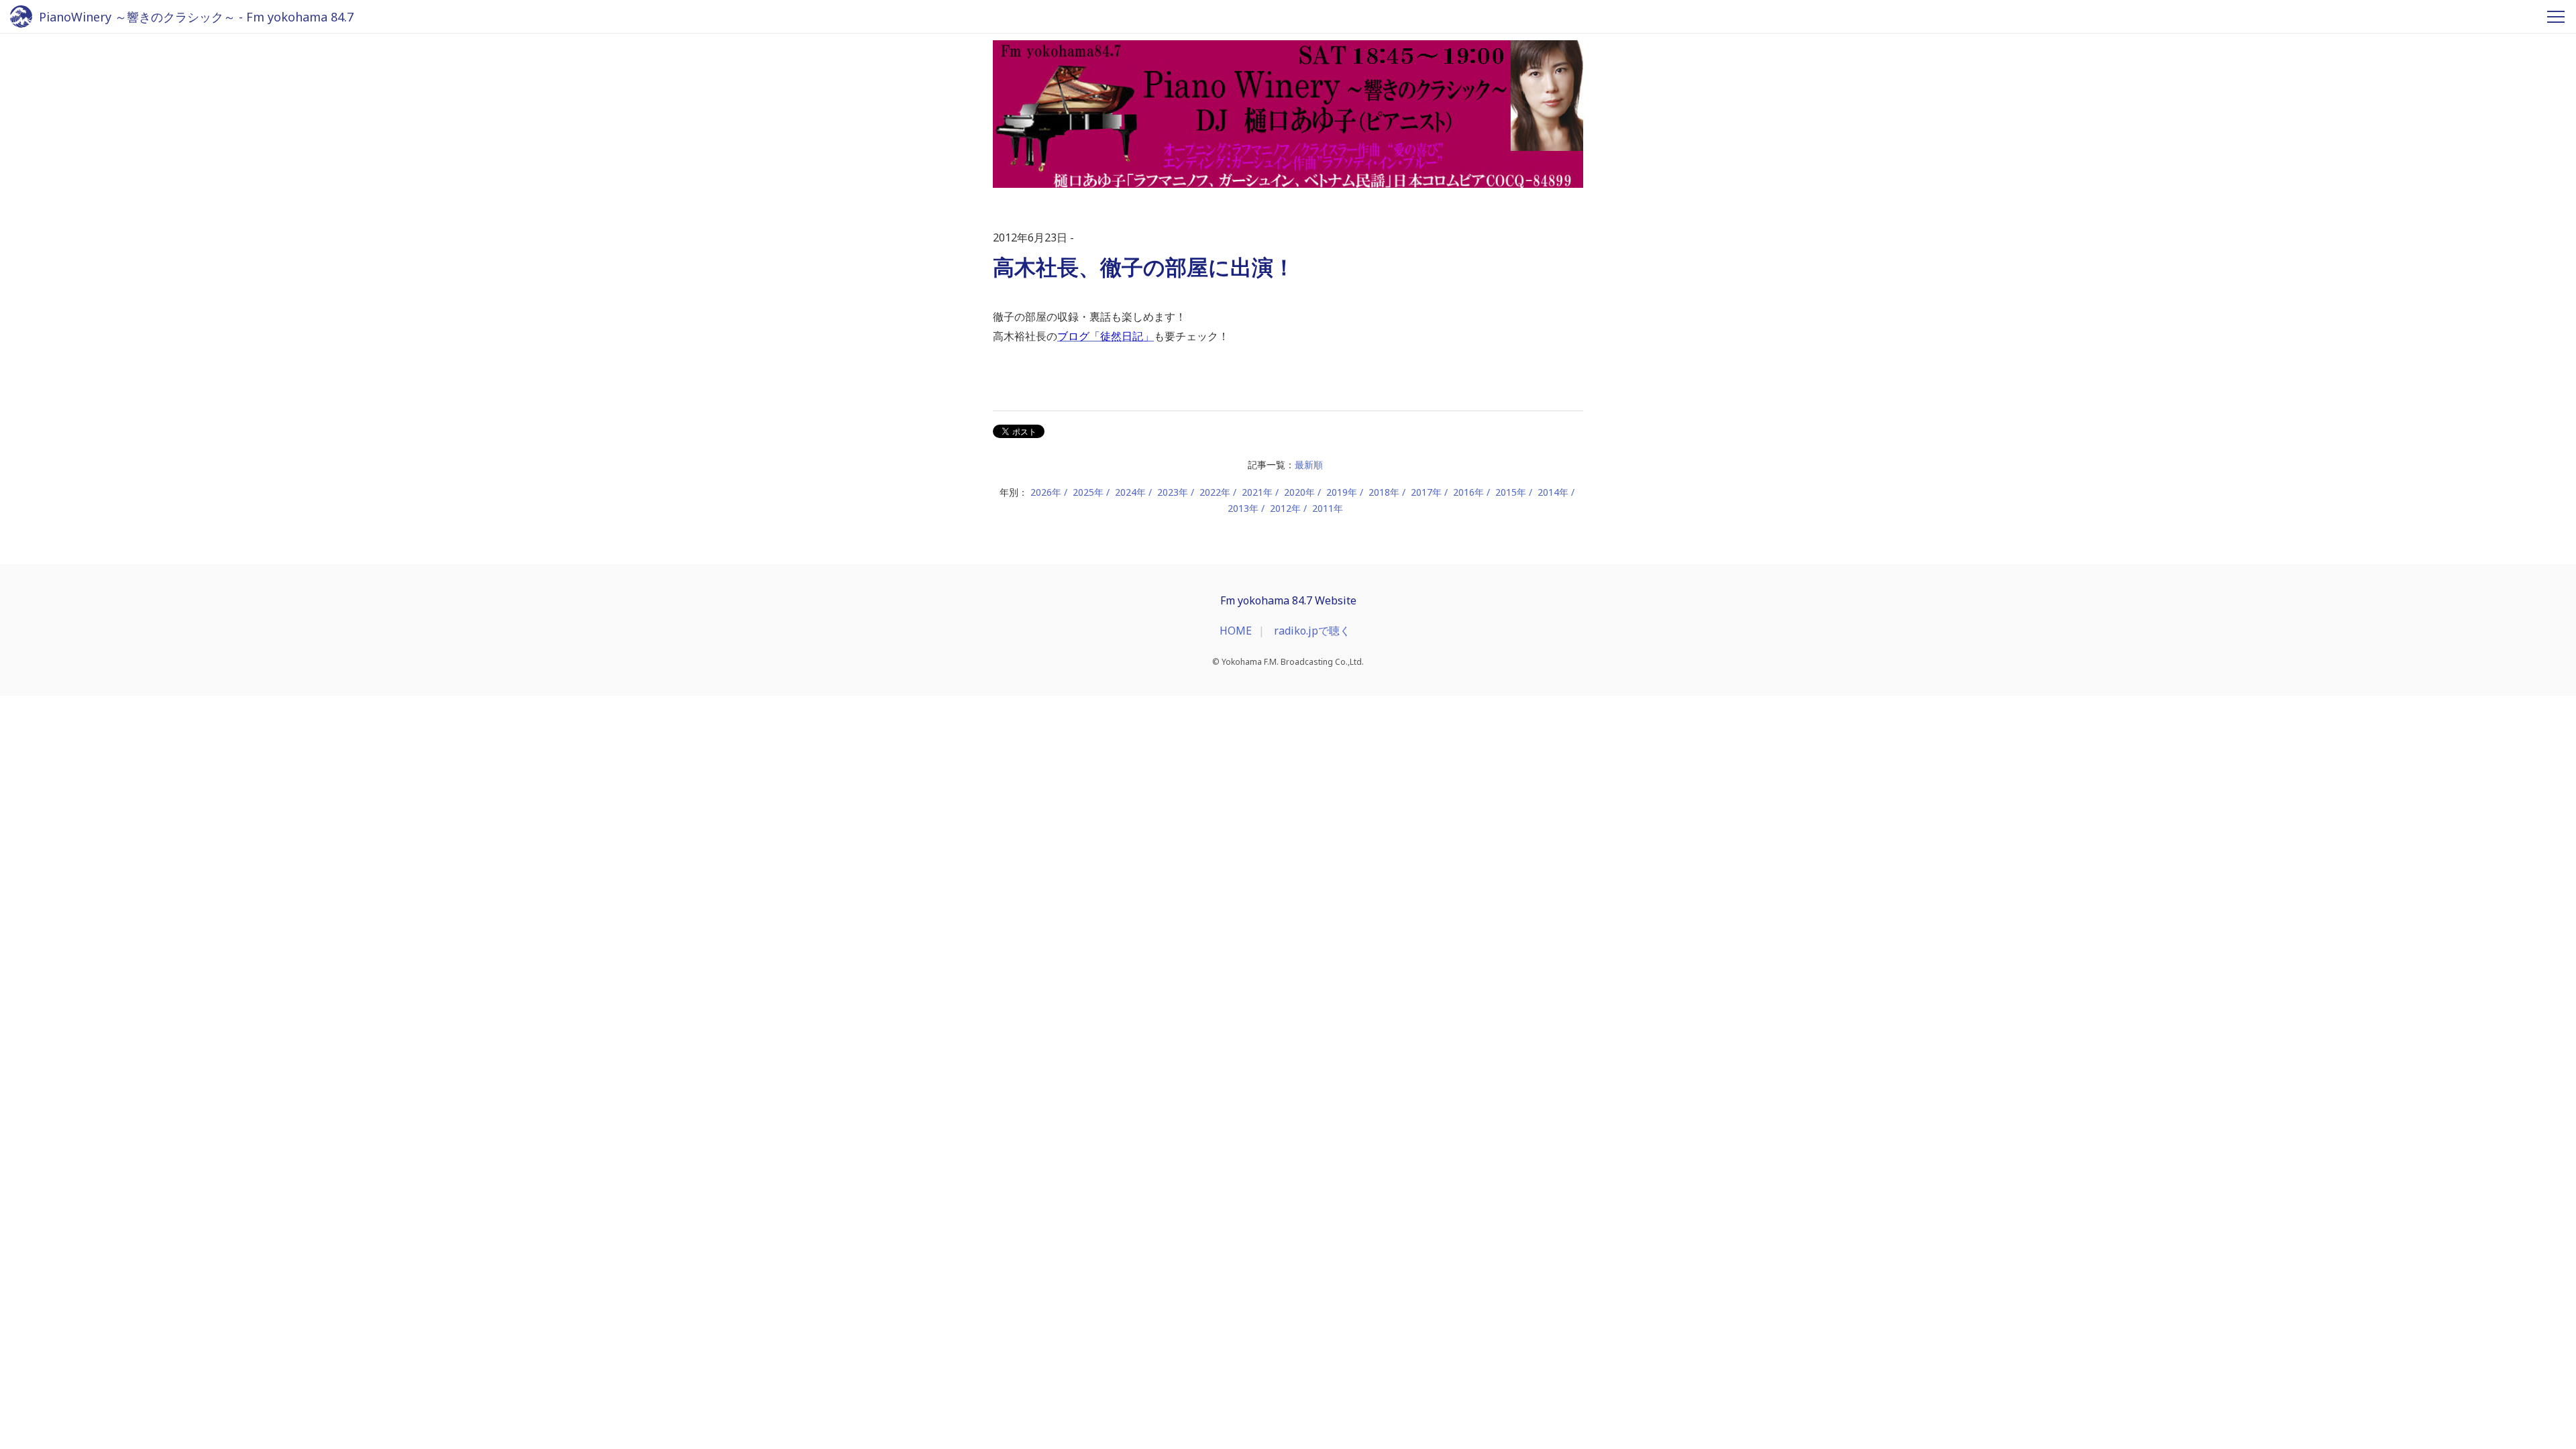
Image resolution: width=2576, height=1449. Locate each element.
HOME (1236, 631)
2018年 (1384, 492)
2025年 (1088, 492)
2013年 (1243, 508)
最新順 (1309, 465)
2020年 (1299, 492)
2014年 (1553, 492)
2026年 (1046, 492)
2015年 (1511, 492)
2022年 (1215, 492)
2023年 (1173, 492)
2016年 (1468, 492)
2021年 (1257, 492)
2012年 (1285, 508)
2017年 (1426, 492)
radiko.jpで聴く (1312, 631)
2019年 (1342, 492)
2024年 (1130, 492)
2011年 (1328, 508)
